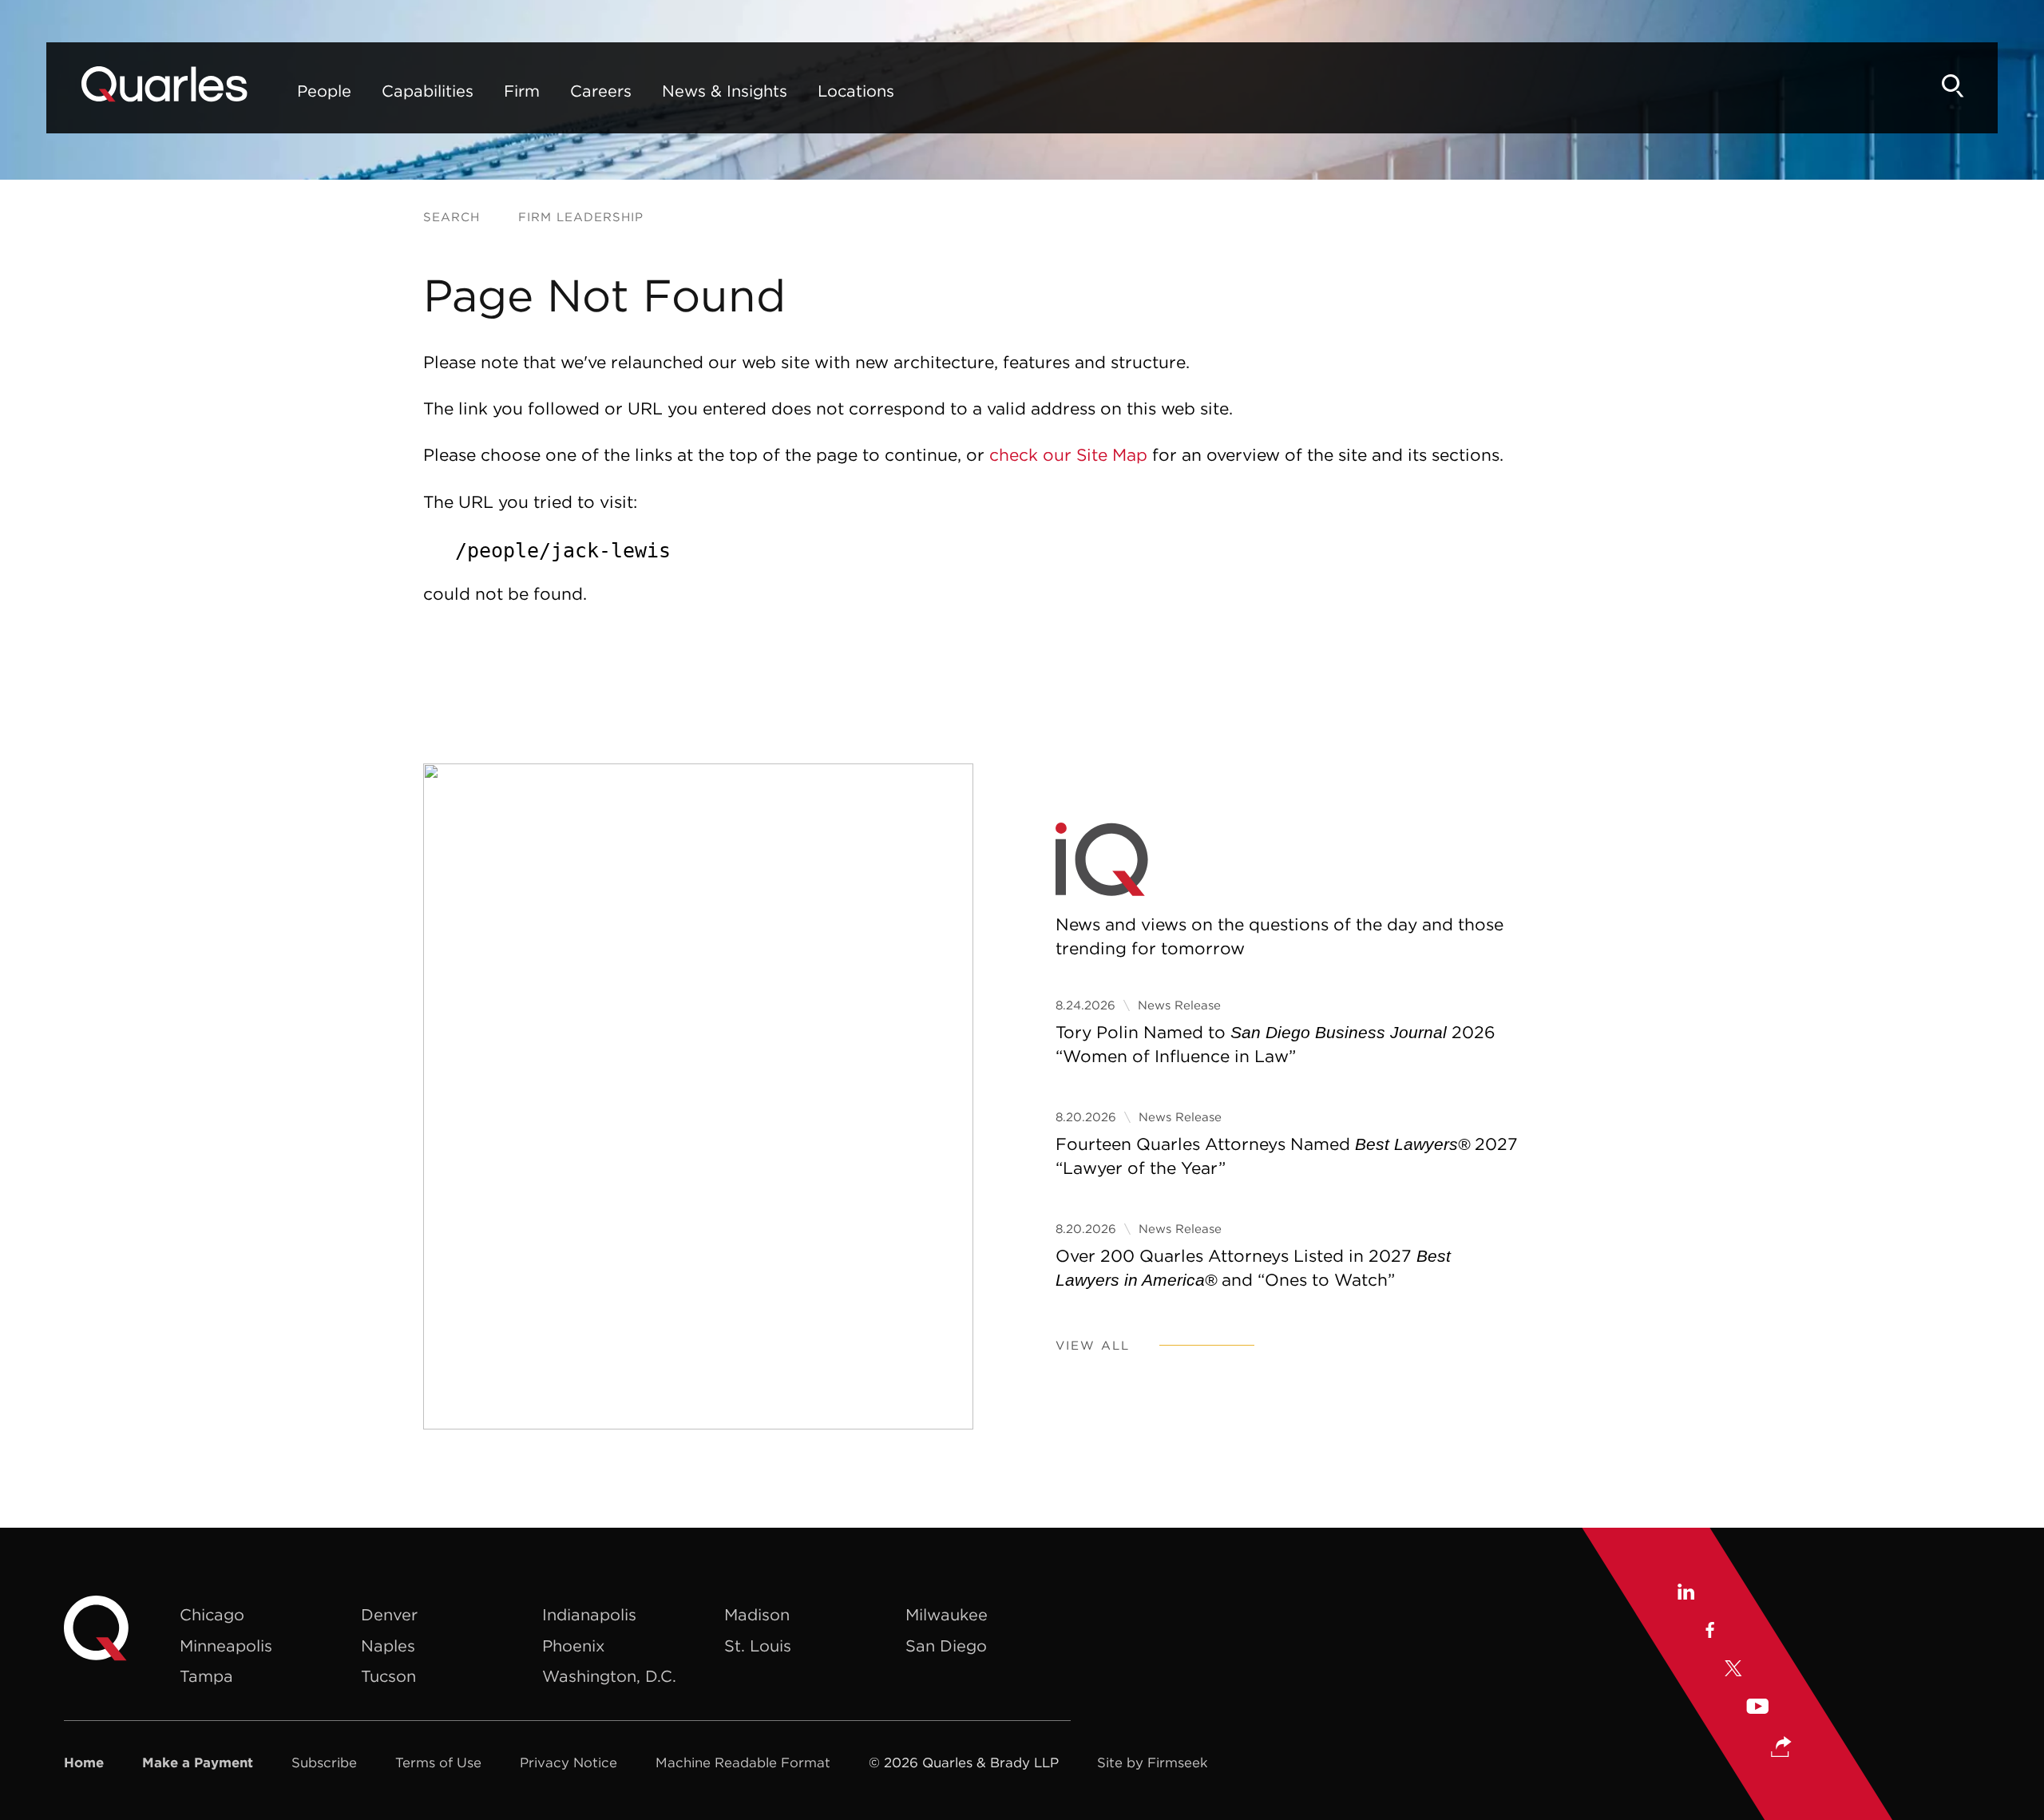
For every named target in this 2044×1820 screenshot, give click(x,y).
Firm (522, 91)
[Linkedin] (1685, 1594)
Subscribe (324, 1763)
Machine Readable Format (743, 1763)
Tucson (388, 1676)
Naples (388, 1646)
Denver (389, 1614)
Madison (757, 1614)
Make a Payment (198, 1763)
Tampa (206, 1676)
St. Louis (758, 1646)
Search (452, 217)
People (324, 91)
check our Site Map (1068, 455)
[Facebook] (1709, 1632)
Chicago (212, 1614)
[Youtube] (1757, 1709)
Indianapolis (589, 1614)
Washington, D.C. (609, 1676)
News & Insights (725, 91)
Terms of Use (438, 1763)
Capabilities (428, 91)
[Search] (1953, 86)
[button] (1781, 1749)
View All (1093, 1345)
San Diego (946, 1646)
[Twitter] (1733, 1671)
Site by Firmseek (1153, 1763)
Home (84, 1763)
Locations (856, 91)
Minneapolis (226, 1646)
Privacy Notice (568, 1763)
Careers (601, 91)
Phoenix (573, 1646)
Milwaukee (947, 1614)
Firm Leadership (581, 217)
